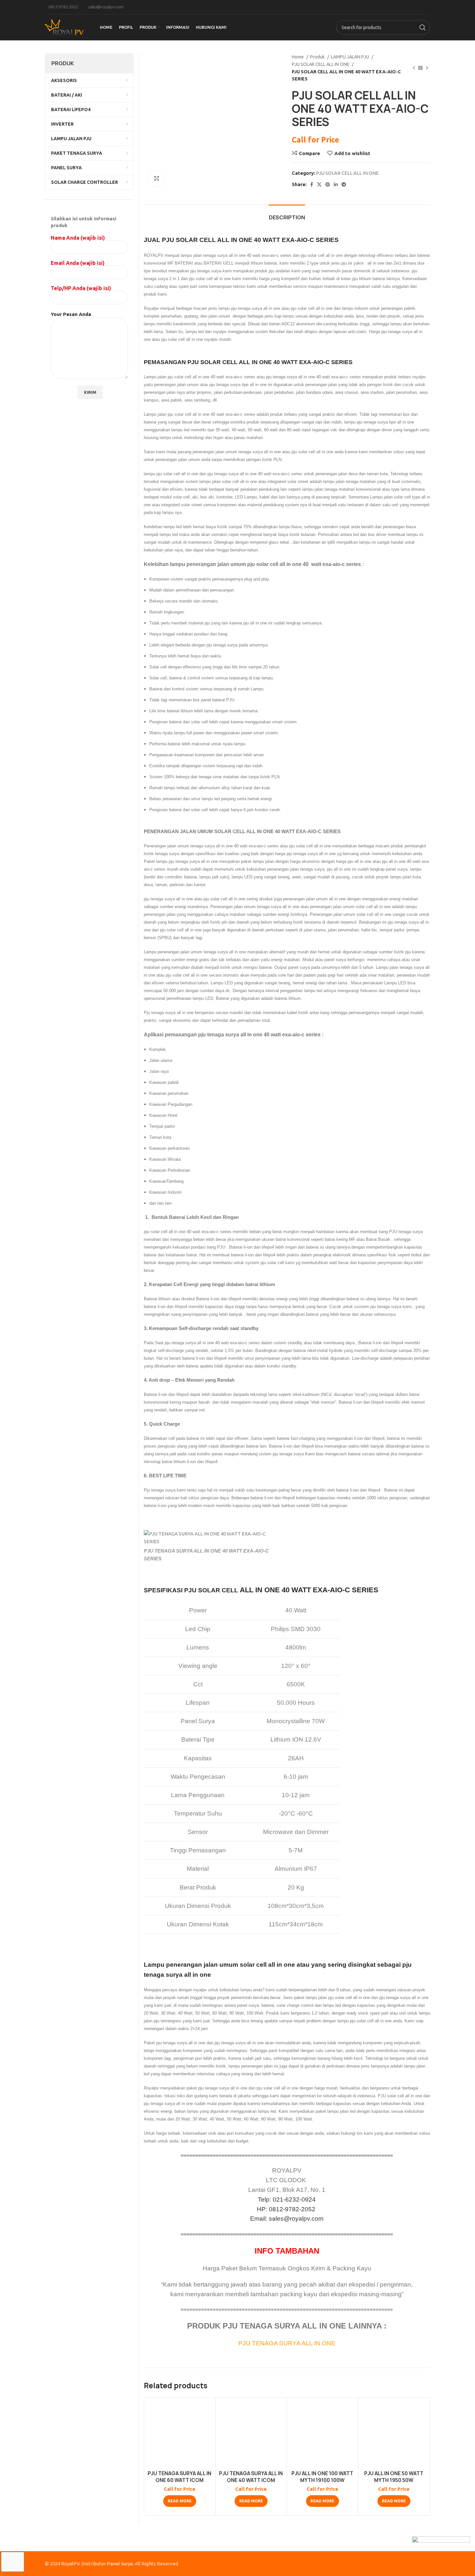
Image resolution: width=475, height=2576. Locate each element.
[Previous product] (414, 68)
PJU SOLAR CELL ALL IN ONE (321, 64)
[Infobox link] (62, 7)
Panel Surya (120, 2564)
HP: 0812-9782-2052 (287, 2209)
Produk (318, 57)
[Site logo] (64, 27)
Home (298, 57)
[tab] (287, 214)
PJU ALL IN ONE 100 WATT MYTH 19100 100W (322, 2477)
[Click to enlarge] (157, 179)
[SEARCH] (423, 27)
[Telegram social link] (344, 184)
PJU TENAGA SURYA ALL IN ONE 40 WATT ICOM (251, 2477)
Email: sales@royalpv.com (287, 2219)
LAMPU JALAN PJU (350, 57)
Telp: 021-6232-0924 (287, 2199)
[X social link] (319, 184)
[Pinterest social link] (328, 184)
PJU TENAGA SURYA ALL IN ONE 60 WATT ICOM (179, 2477)
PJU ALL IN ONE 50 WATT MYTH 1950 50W (394, 2477)
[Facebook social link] (312, 184)
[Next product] (427, 68)
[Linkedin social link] (336, 184)
